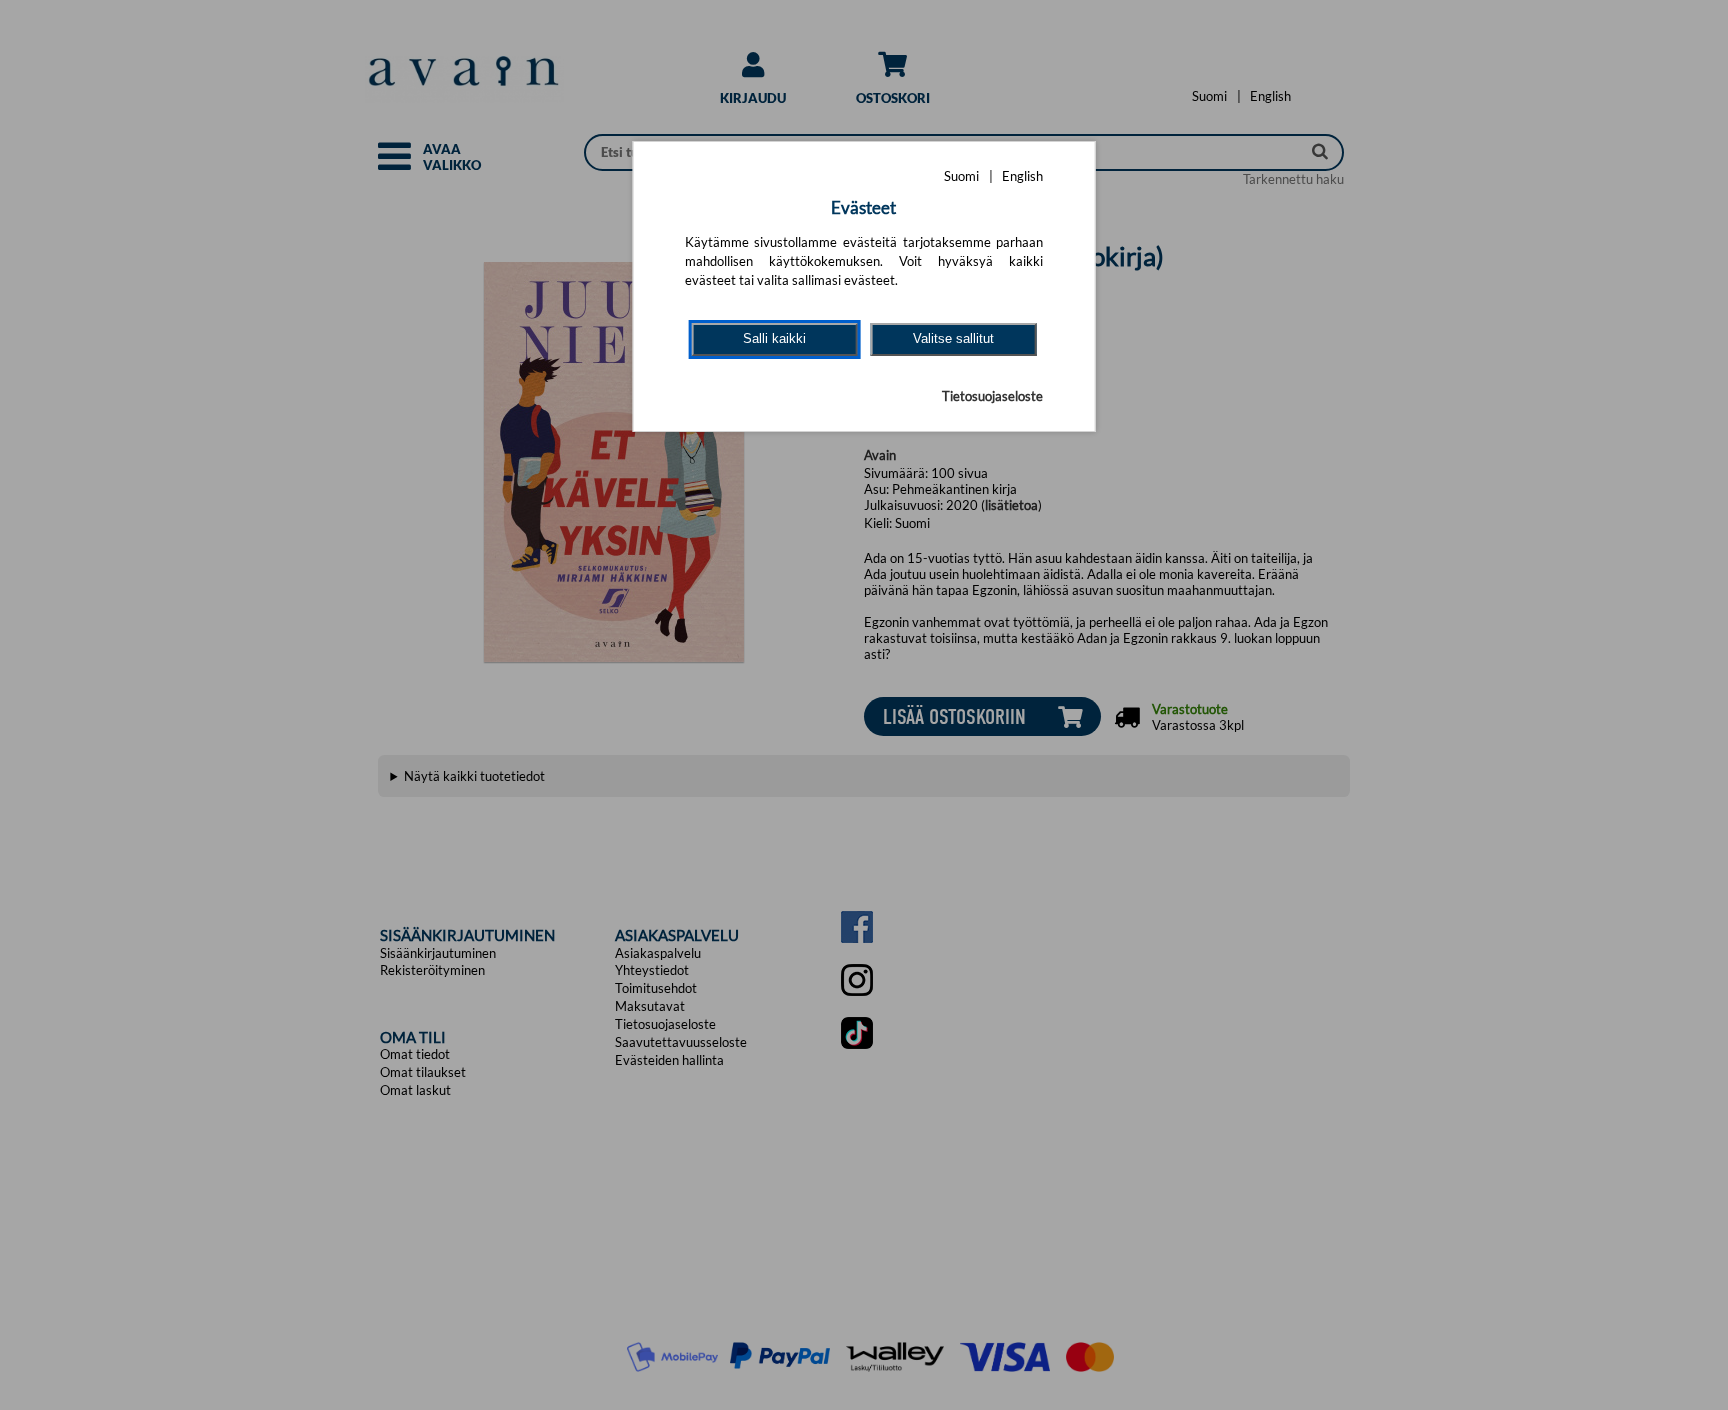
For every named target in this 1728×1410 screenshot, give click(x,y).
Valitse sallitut (953, 338)
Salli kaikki (774, 338)
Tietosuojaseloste (992, 396)
